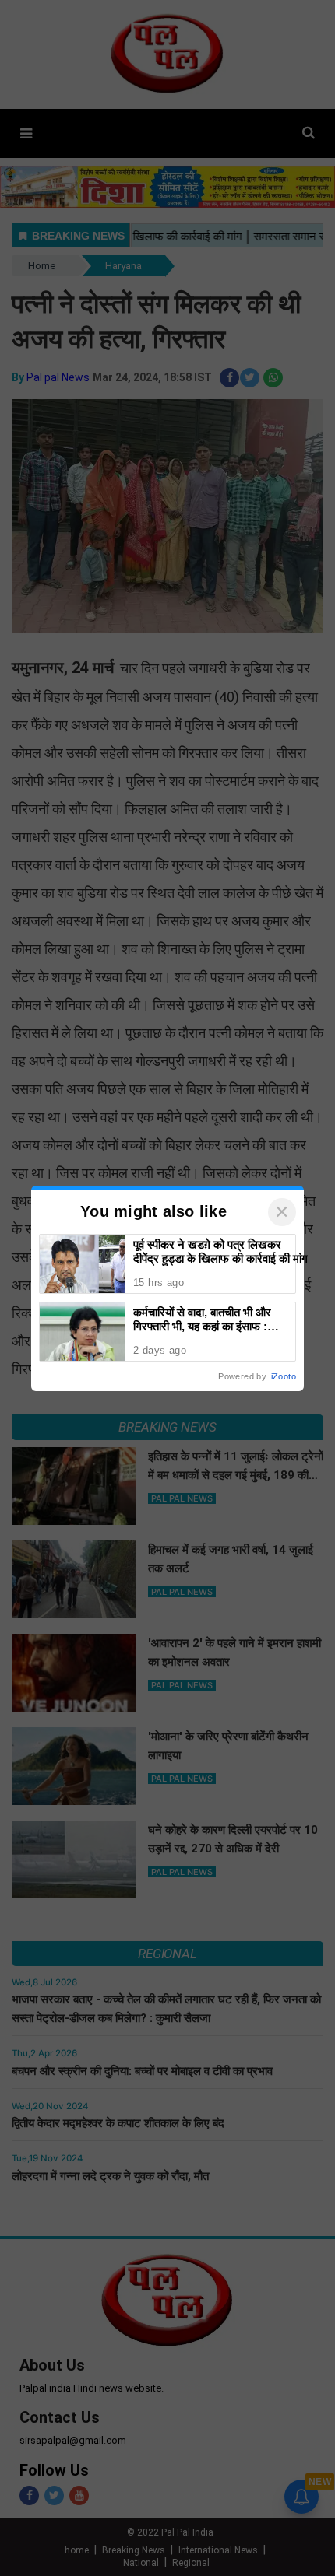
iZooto (284, 1376)
